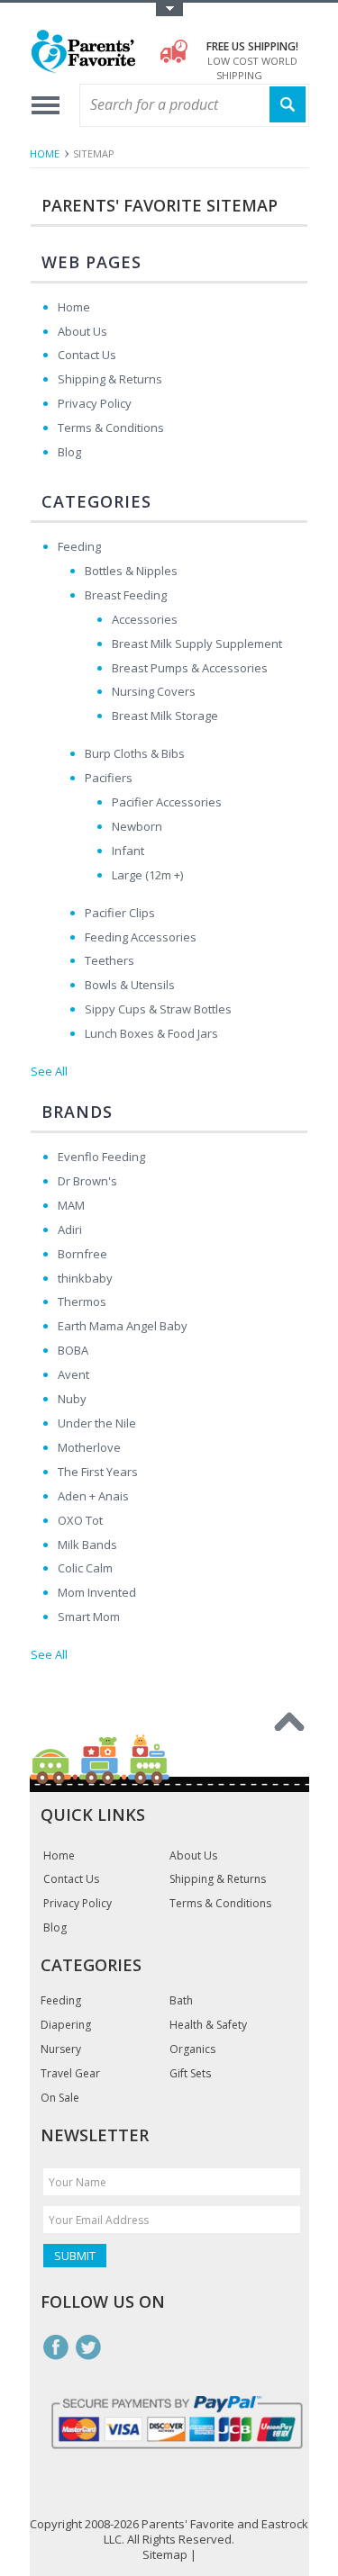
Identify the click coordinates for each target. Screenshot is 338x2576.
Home (45, 153)
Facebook (56, 2347)
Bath (181, 2001)
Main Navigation (46, 106)
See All (49, 1071)
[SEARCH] (288, 105)
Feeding (61, 2001)
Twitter (88, 2347)
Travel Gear (70, 2074)
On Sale (60, 2098)
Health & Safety (208, 2025)
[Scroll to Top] (289, 1722)
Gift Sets (190, 2074)
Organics (192, 2049)
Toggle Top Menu (169, 9)
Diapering (66, 2025)
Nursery (61, 2049)
